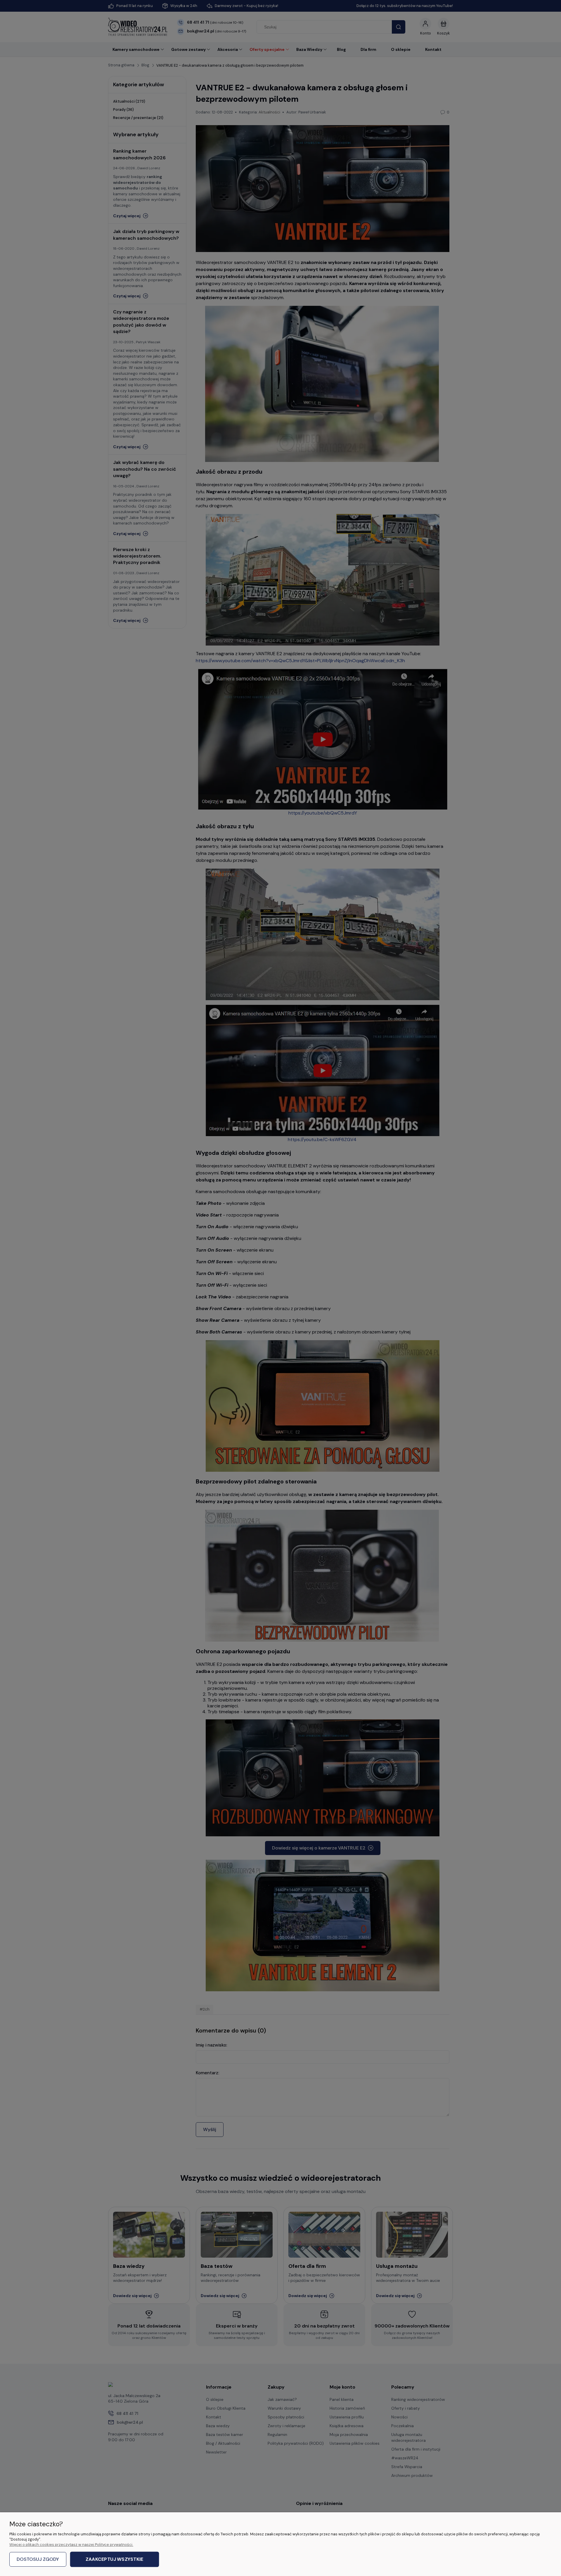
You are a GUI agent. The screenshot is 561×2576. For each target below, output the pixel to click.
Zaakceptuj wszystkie (114, 2559)
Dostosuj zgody (38, 2559)
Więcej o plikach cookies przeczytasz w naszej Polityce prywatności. (71, 2545)
